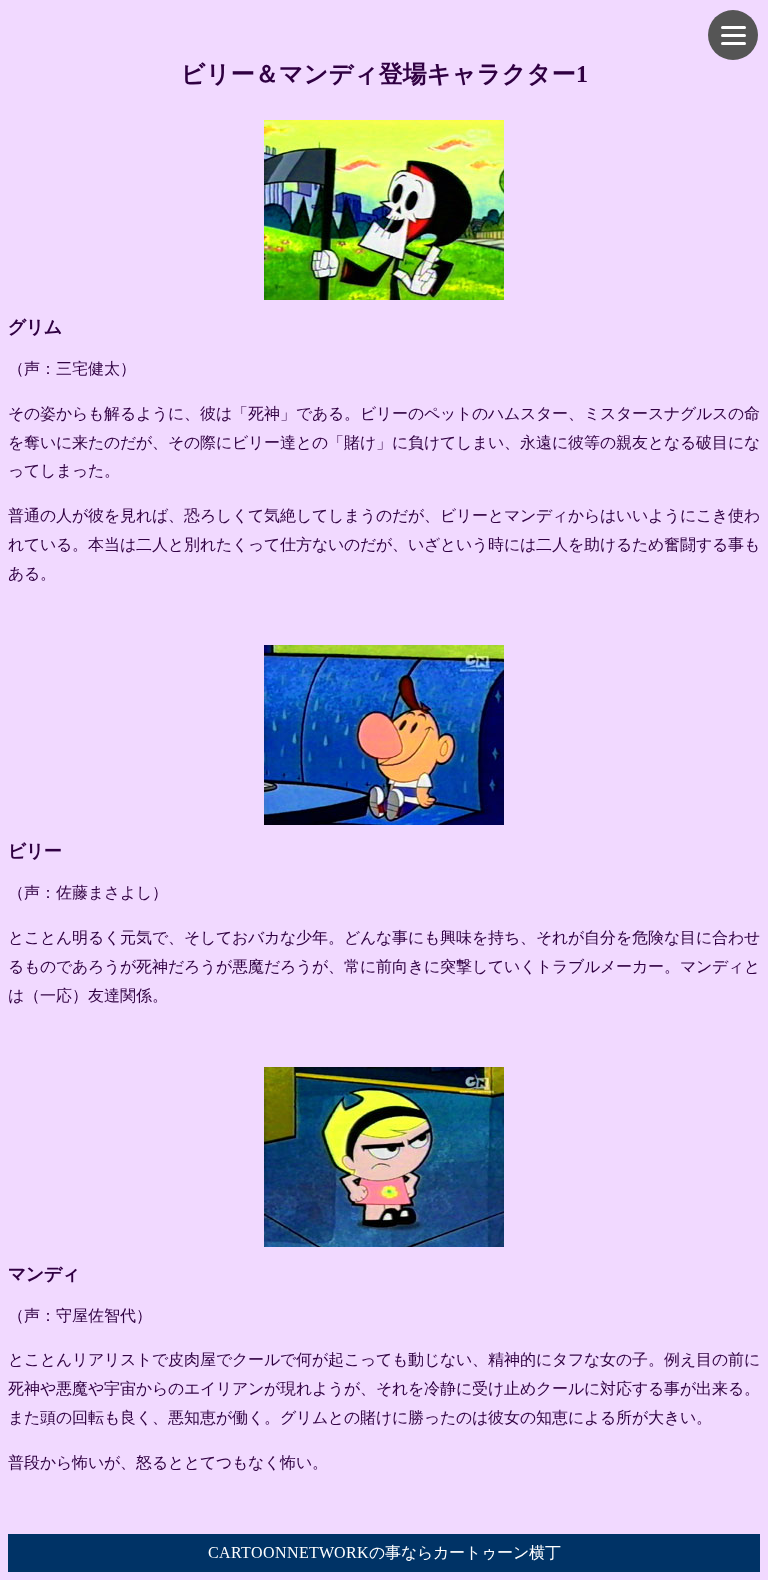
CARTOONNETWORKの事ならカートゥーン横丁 (384, 1552)
